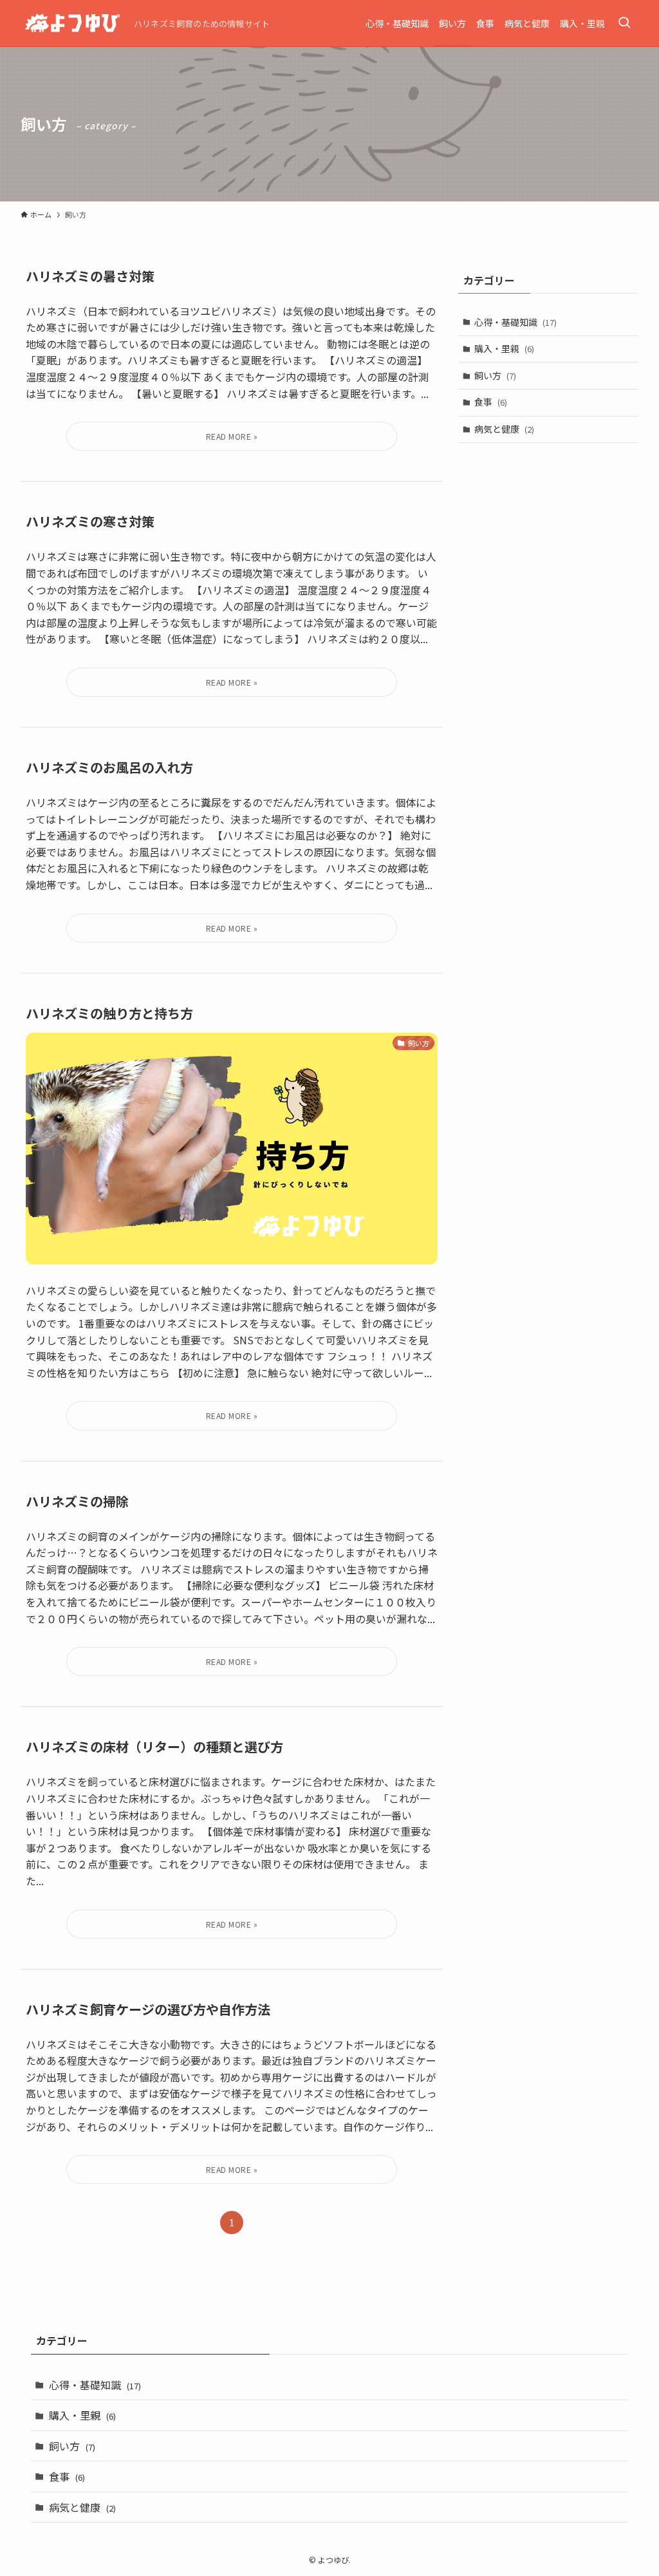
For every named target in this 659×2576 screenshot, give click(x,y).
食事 (491, 402)
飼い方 (495, 375)
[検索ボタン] (624, 23)
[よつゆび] (72, 23)
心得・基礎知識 (515, 322)
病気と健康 (504, 429)
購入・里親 (504, 348)
